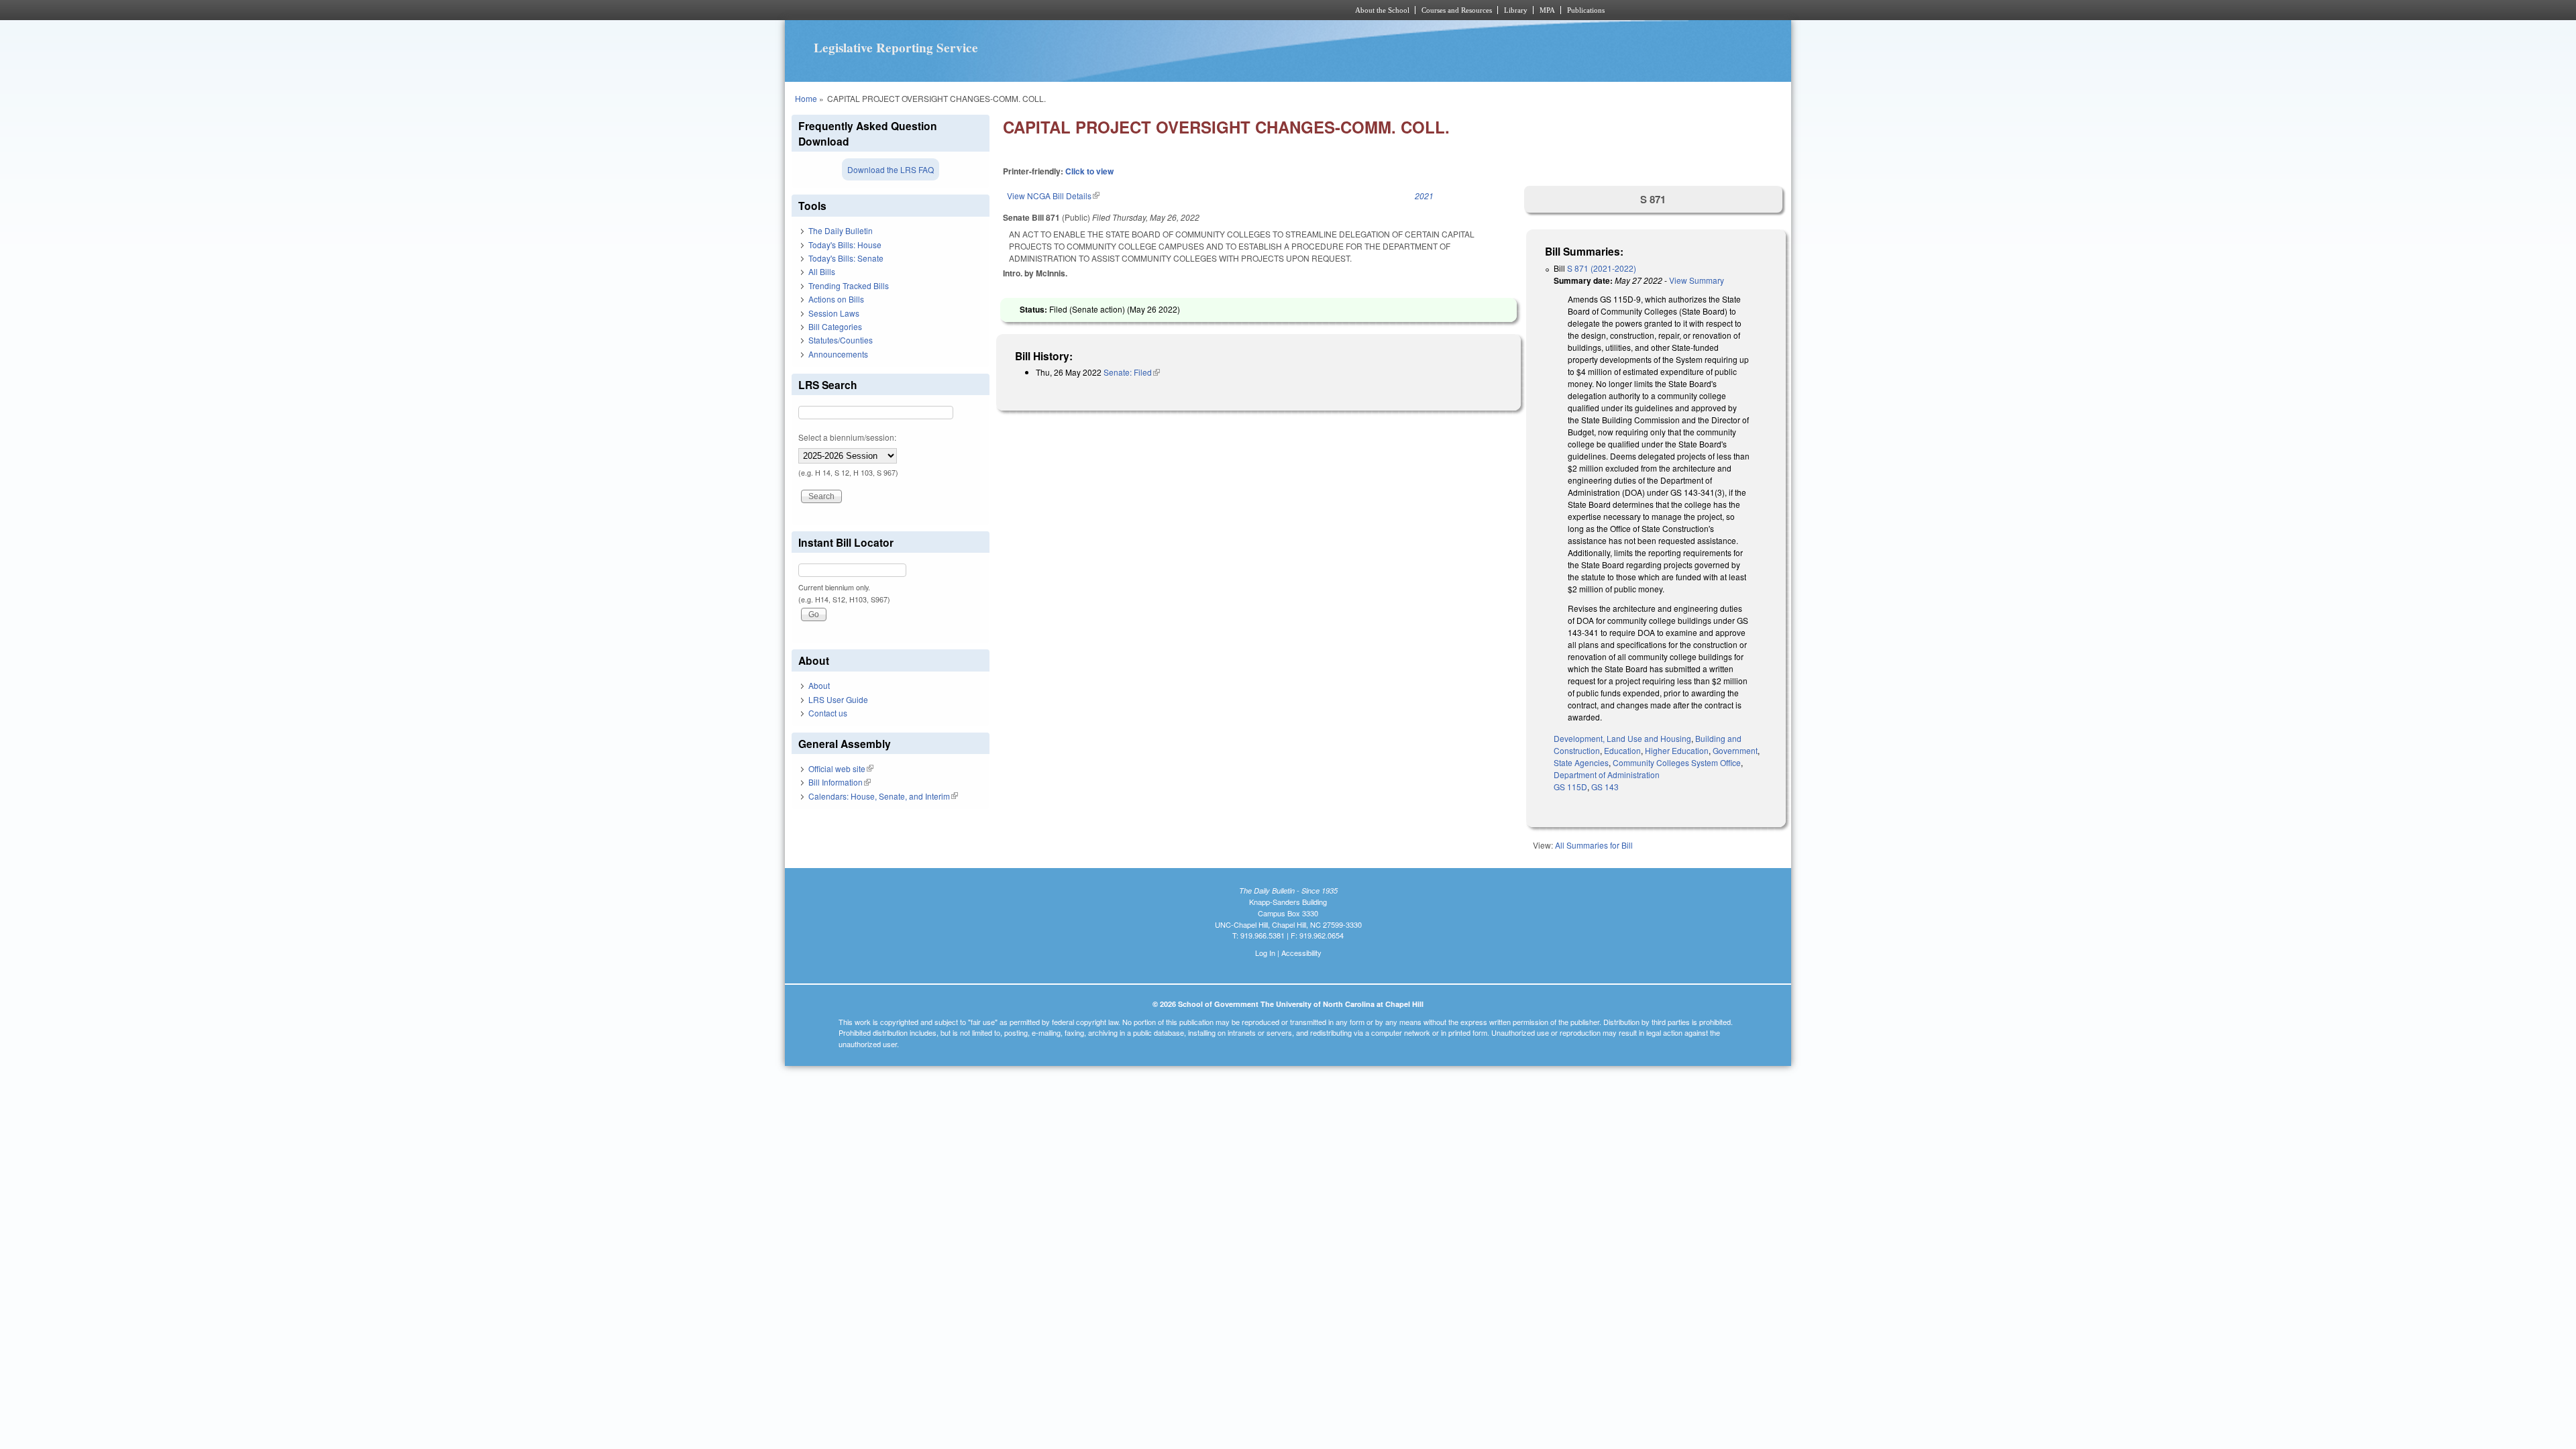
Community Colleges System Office (1677, 762)
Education (1622, 750)
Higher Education (1677, 750)
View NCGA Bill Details (1053, 196)
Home (806, 98)
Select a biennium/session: (847, 437)
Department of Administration (1607, 774)
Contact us (828, 713)
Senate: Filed (1132, 372)
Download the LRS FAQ (891, 169)
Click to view (1089, 171)
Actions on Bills (836, 299)
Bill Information (840, 782)
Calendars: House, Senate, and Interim (883, 796)
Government (1735, 750)
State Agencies (1581, 762)
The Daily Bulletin (841, 230)
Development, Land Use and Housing (1622, 738)
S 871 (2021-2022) (1602, 268)
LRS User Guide (838, 699)
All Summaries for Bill (1594, 845)
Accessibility (1301, 953)
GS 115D (1570, 787)
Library (1516, 10)
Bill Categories (835, 326)
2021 (1424, 196)
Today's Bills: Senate (846, 258)
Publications (1586, 10)
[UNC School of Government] (1111, 10)
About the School (1382, 10)
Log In (1265, 953)
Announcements (838, 354)
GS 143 (1605, 787)
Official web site (841, 768)
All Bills (822, 271)
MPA (1547, 10)
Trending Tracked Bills (849, 285)
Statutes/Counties (841, 340)
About (819, 685)
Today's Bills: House (845, 245)
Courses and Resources (1457, 10)
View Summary (1697, 280)
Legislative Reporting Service (896, 48)
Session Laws (834, 313)
